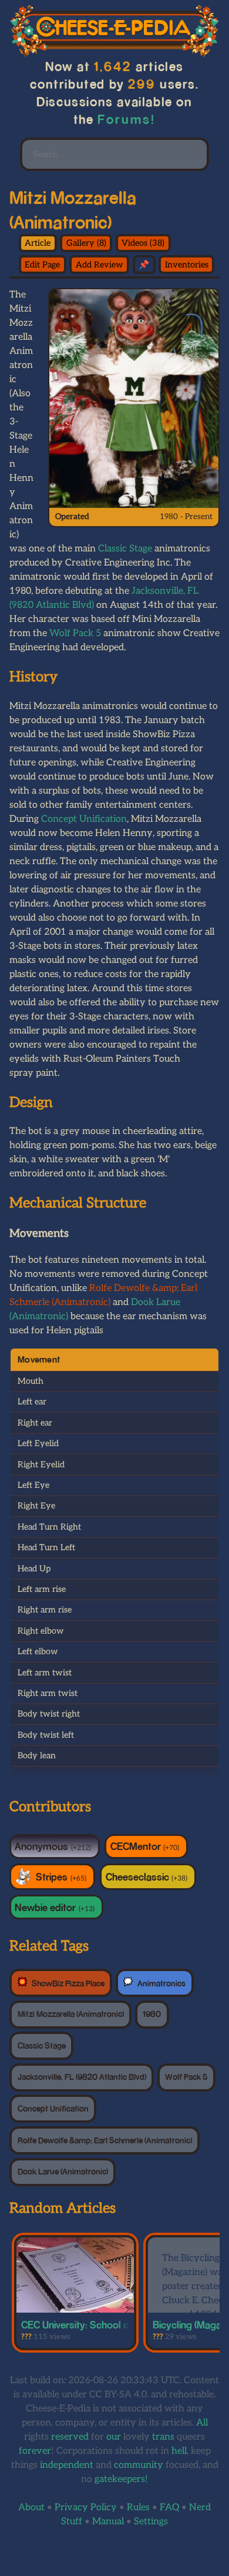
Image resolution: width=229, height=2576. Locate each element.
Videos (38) (143, 243)
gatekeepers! (121, 2479)
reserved (70, 2437)
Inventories (187, 265)
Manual (108, 2522)
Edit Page (42, 265)
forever (35, 2451)
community (139, 2465)
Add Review (100, 265)
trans (163, 2437)
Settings (151, 2522)
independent (67, 2465)
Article (38, 243)
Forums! (127, 119)
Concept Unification (84, 819)
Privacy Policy (86, 2508)
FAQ (169, 2508)
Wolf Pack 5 (75, 633)
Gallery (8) (86, 243)
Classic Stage (125, 549)
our (114, 2437)
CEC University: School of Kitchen (95, 2324)
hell (179, 2451)
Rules (138, 2508)
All (202, 2423)
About (31, 2508)
